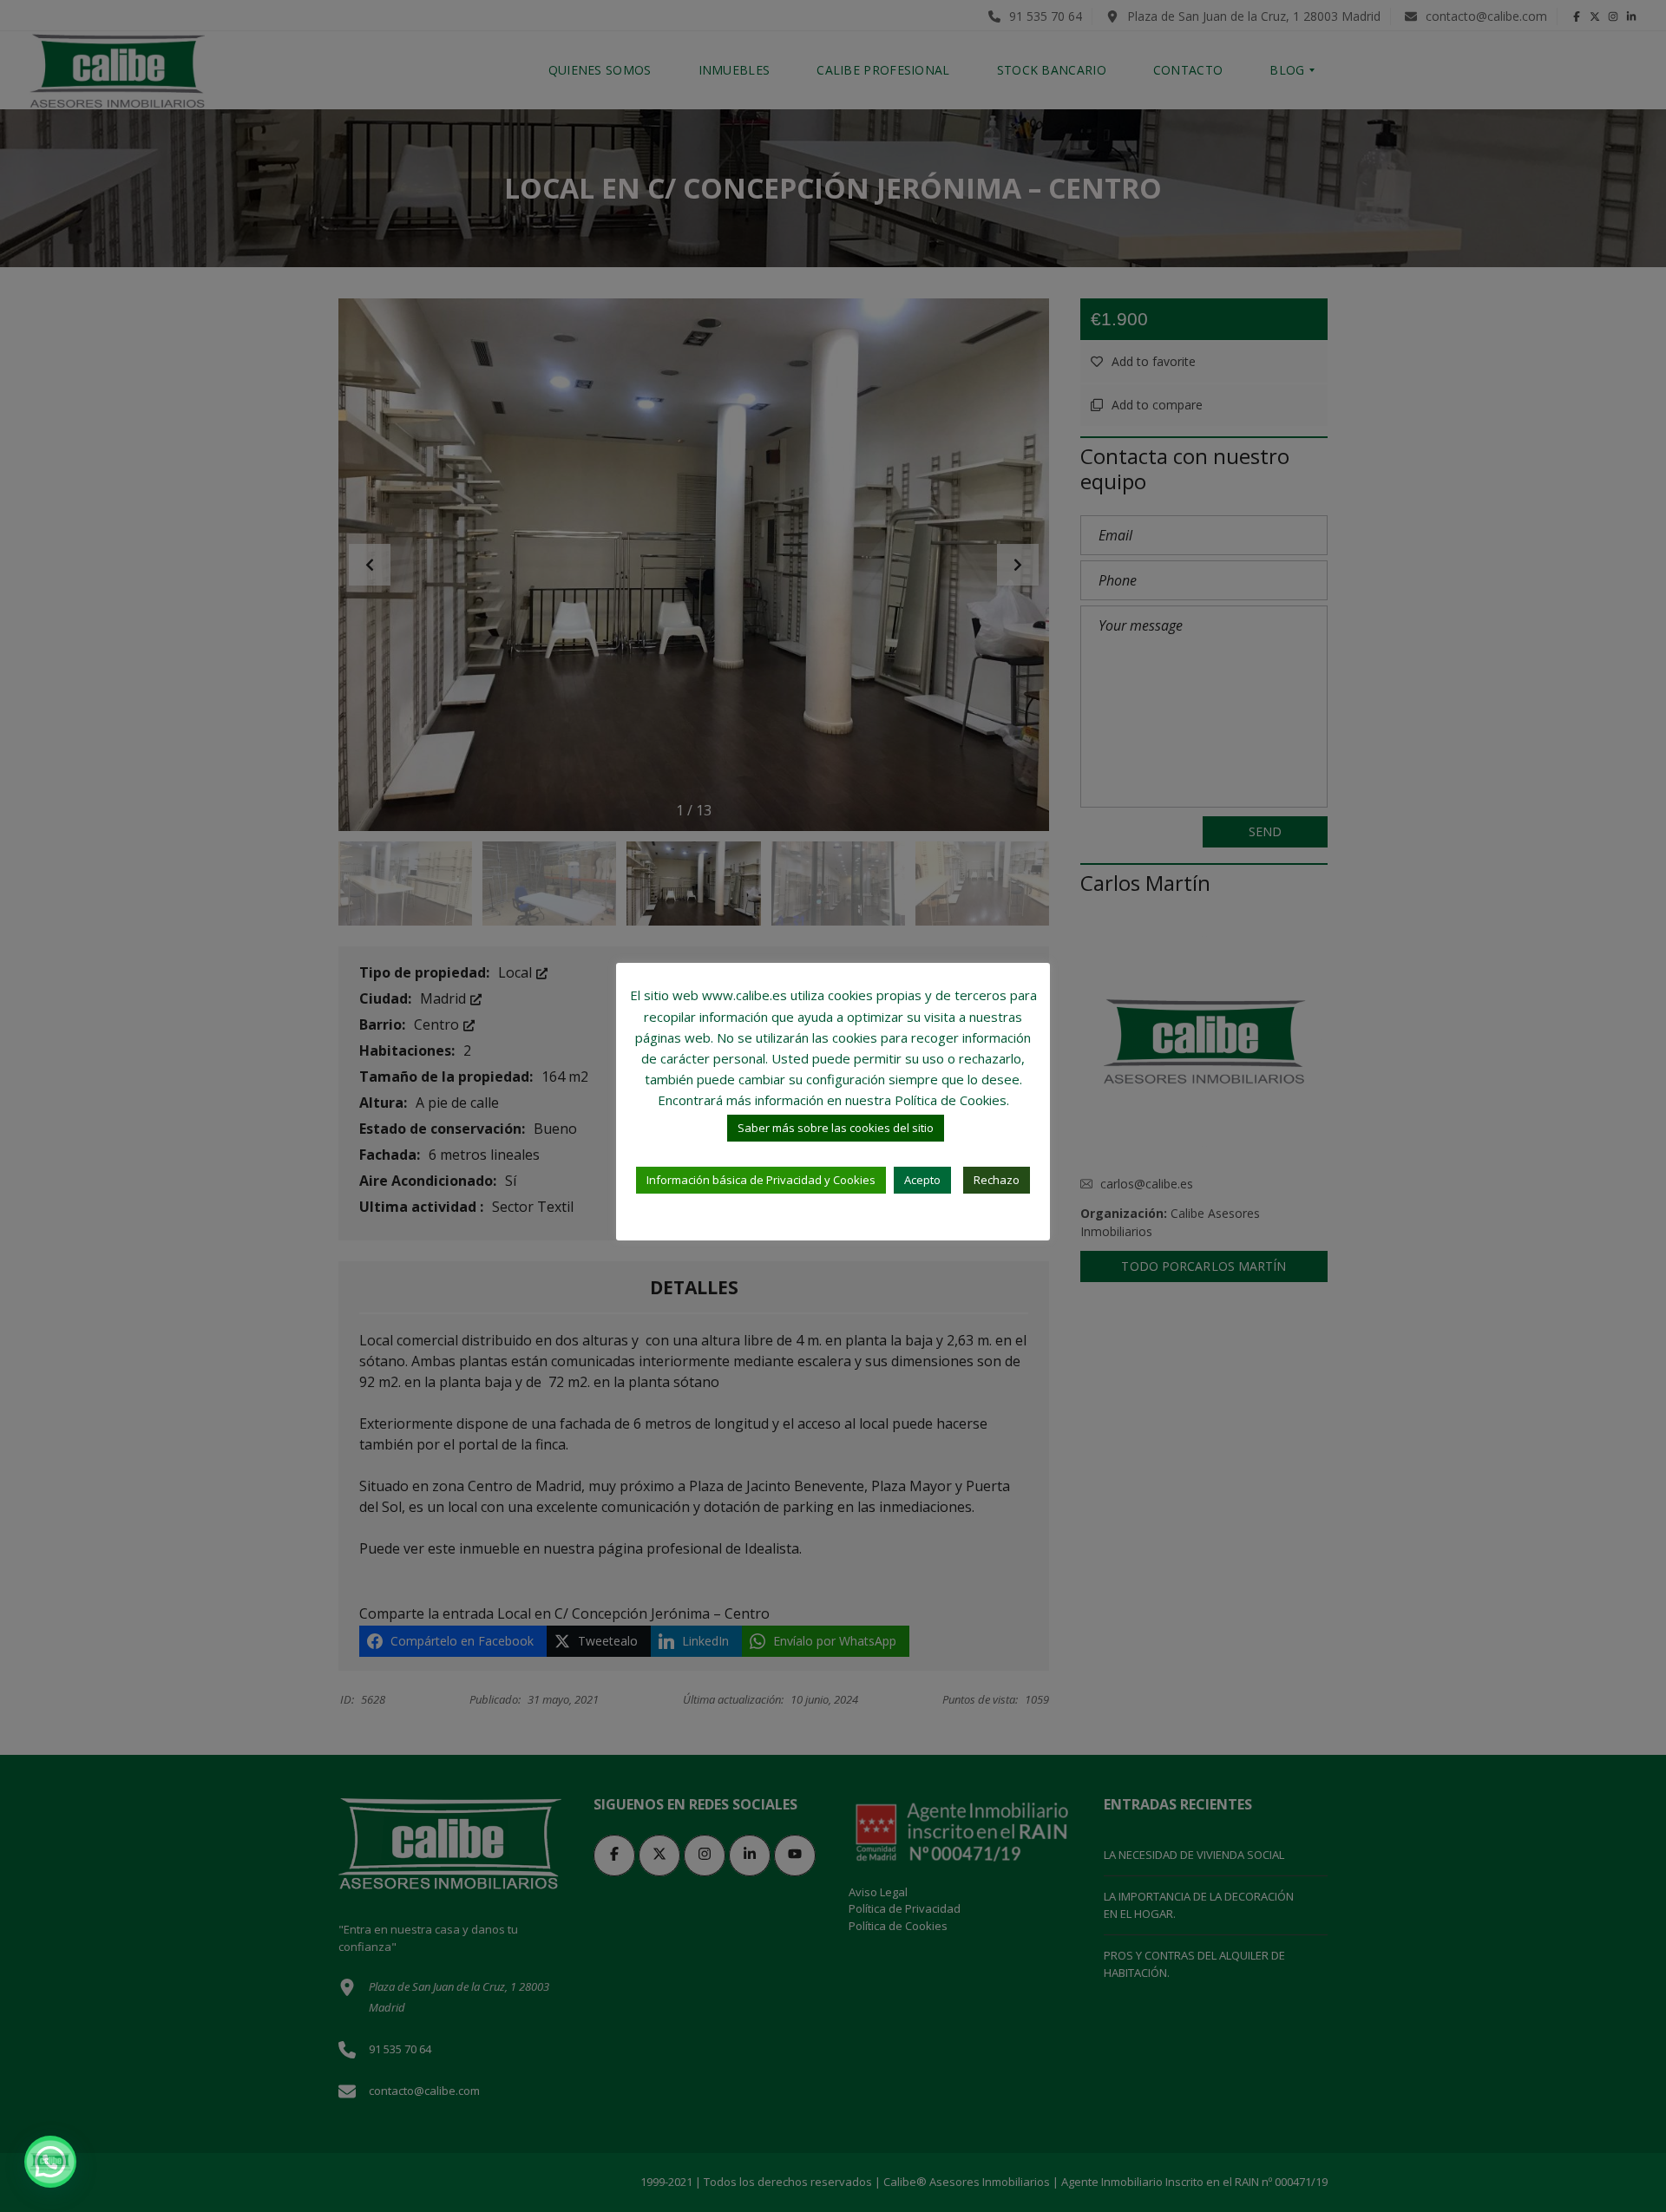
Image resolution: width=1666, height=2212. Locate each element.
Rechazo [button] (997, 1180)
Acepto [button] (922, 1180)
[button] (50, 2162)
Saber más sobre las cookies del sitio (836, 1128)
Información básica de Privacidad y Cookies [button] (761, 1180)
